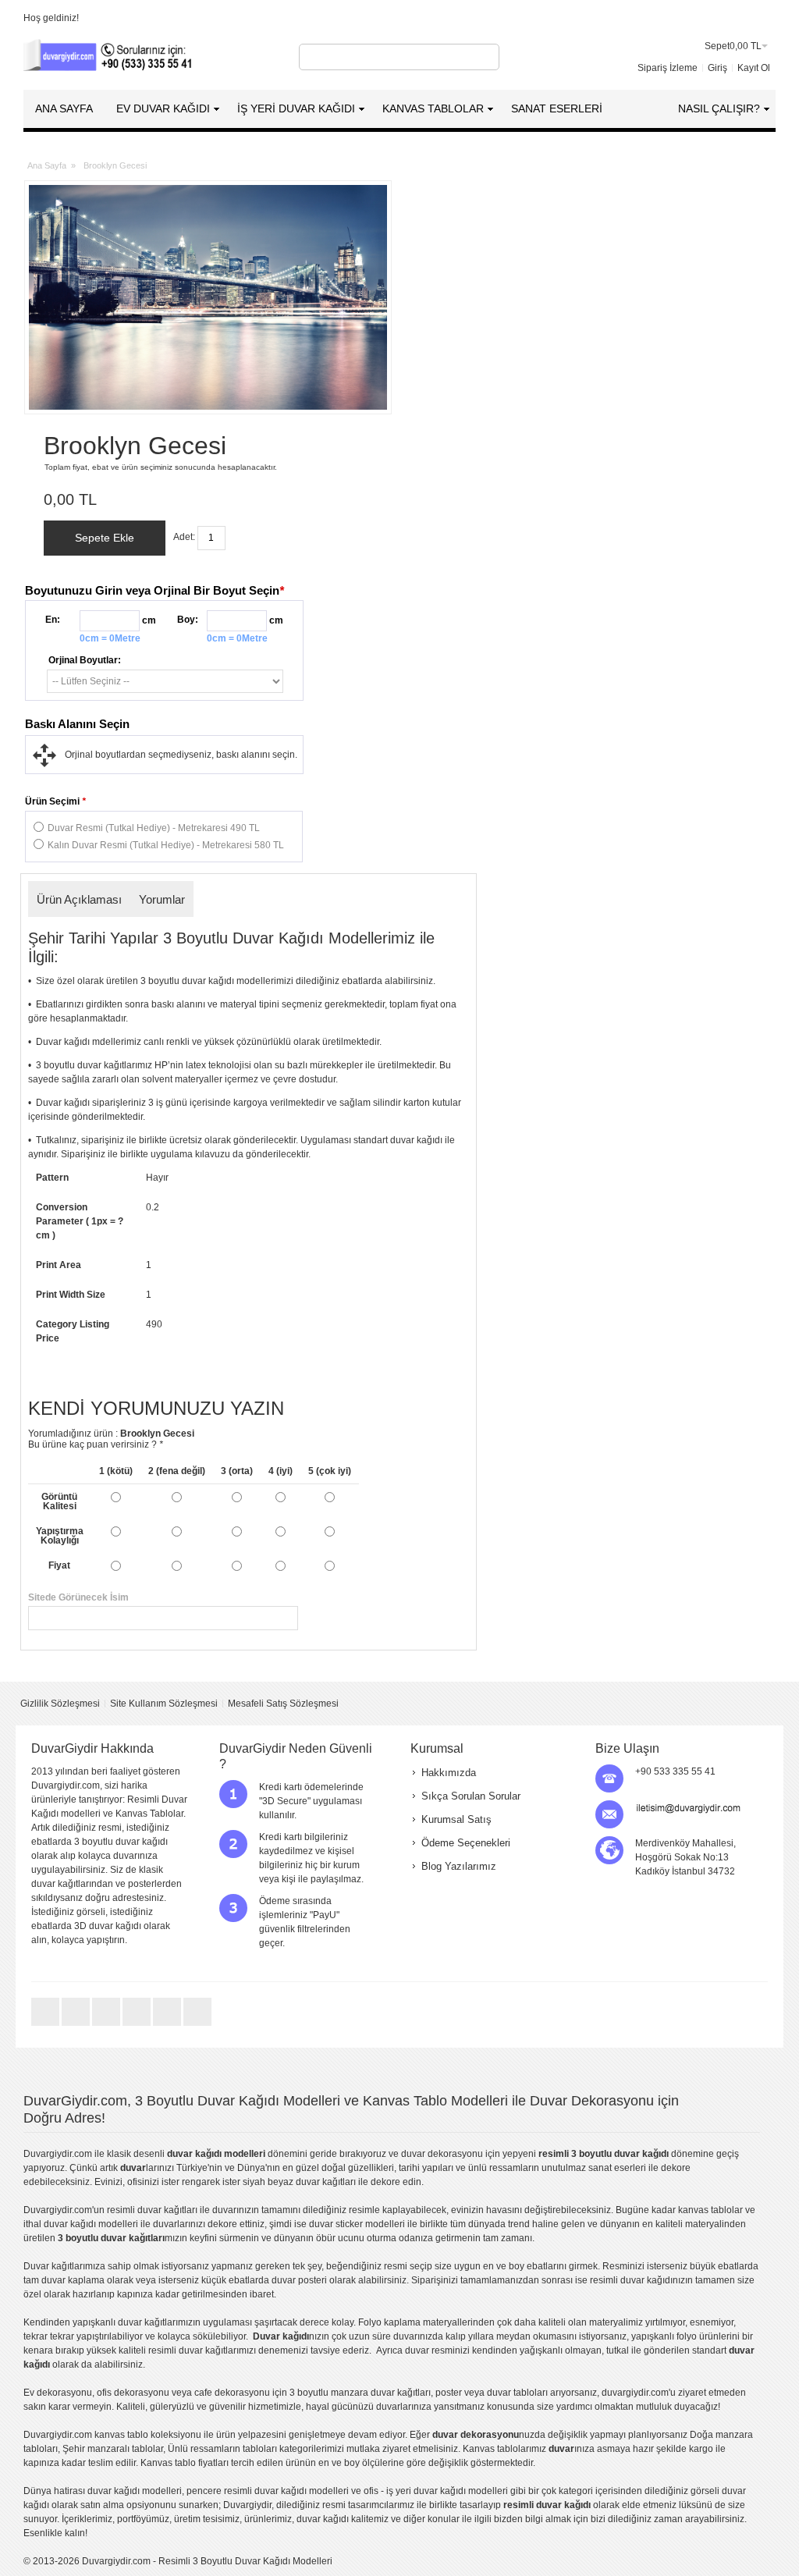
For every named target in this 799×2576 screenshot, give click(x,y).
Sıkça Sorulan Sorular (471, 1796)
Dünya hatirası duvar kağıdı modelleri (103, 2491)
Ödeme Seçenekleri (466, 1843)
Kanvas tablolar (496, 2449)
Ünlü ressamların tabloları (222, 2449)
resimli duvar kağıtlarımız (201, 2350)
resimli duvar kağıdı (631, 2280)
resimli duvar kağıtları (152, 2210)
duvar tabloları (517, 2393)
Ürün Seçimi (55, 801)
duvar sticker (336, 2224)
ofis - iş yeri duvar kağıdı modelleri (436, 2491)
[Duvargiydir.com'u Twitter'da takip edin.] (46, 2025)
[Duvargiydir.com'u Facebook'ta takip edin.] (77, 2025)
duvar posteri (299, 2280)
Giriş (717, 68)
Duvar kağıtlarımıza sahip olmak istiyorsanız (116, 2266)
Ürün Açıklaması (79, 899)
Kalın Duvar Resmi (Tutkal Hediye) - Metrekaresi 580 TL (166, 845)
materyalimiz (616, 2322)
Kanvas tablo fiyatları (185, 2463)
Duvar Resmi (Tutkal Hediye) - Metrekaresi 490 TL (154, 828)
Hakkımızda (449, 1773)
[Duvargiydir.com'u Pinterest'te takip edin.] (168, 2025)
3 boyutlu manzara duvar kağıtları (360, 2393)
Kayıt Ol (754, 68)
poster (449, 2393)
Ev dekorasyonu (58, 2393)
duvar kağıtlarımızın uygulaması (185, 2322)
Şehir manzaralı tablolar (113, 2449)
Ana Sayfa (47, 165)
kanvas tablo (705, 2210)
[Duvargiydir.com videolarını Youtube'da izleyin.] (107, 2025)
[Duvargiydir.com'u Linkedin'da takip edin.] (138, 2025)
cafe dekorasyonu (232, 2393)
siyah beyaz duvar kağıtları (299, 2182)
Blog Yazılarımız (459, 1866)
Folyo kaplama (389, 2322)
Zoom (208, 297)
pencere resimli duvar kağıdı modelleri (268, 2491)
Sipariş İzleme (668, 68)
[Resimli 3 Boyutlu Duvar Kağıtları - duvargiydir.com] (109, 57)
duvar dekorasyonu (442, 2154)
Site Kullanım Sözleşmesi (164, 1704)
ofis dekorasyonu (133, 2393)
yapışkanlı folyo (664, 2336)
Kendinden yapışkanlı (69, 2322)
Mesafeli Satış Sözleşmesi (283, 1704)
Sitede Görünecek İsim (249, 1597)
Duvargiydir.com (58, 2154)
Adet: (184, 537)
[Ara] (485, 57)
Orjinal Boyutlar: (85, 660)
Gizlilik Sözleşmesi (60, 1704)
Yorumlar (162, 899)
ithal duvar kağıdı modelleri (81, 2224)
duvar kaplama (73, 2280)
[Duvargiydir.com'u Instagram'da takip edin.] (197, 2025)
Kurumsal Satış (456, 1819)
